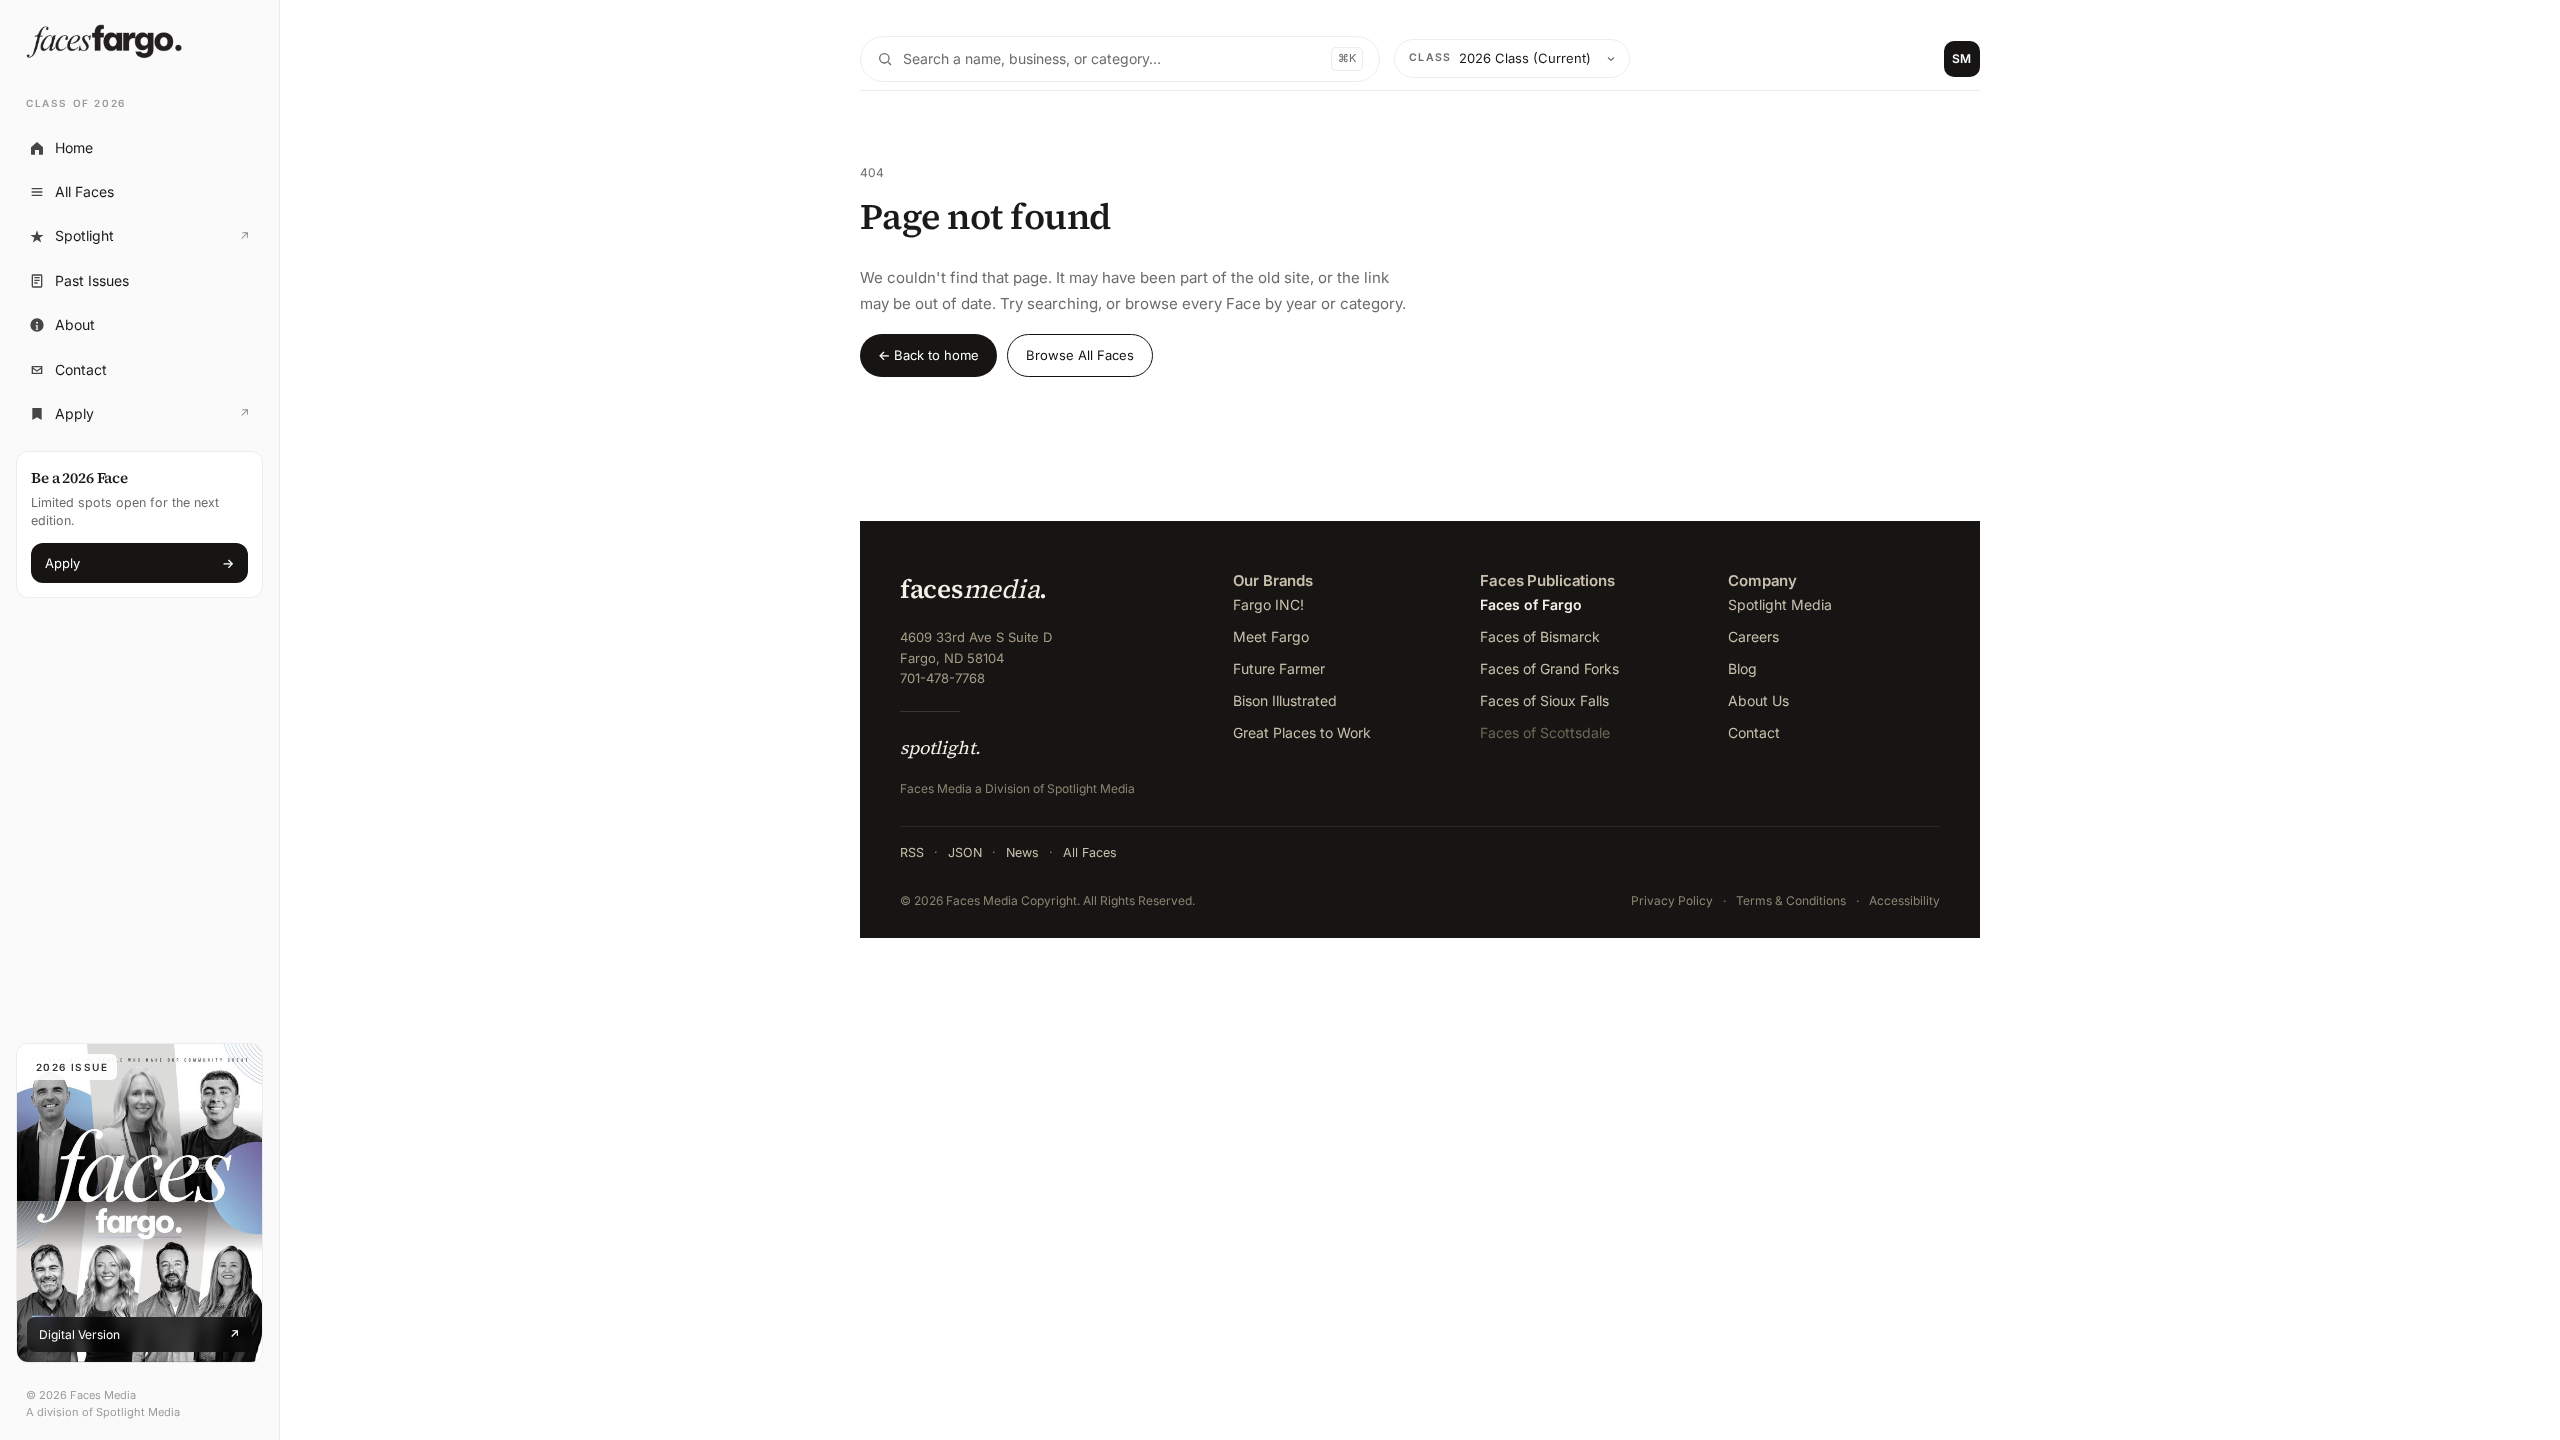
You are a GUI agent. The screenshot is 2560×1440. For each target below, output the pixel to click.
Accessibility (1904, 900)
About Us (1758, 700)
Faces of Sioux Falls (1544, 700)
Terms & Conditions (1791, 900)
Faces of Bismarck (1540, 636)
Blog (1742, 668)
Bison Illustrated (1285, 700)
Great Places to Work (1302, 732)
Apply (139, 419)
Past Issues (92, 280)
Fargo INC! (1268, 604)
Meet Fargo (1271, 636)
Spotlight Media (1780, 604)
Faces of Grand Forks (1549, 668)
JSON (965, 852)
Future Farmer (1279, 668)
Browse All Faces (1080, 355)
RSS (912, 852)
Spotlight (139, 241)
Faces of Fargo (1531, 604)
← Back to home (928, 355)
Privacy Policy (1672, 900)
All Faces (84, 191)
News (1022, 852)
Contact (81, 369)
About (75, 324)
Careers (1753, 636)
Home (74, 147)
